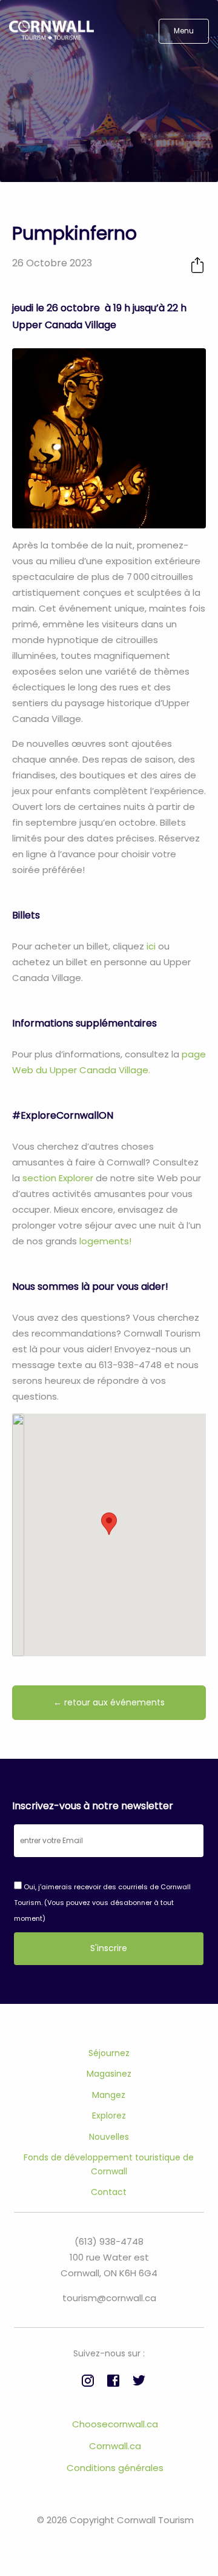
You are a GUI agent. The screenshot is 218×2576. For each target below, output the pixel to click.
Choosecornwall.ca (115, 2424)
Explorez (109, 2116)
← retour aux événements (109, 1702)
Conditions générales (115, 2468)
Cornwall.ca (115, 2446)
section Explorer (58, 1178)
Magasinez (109, 2074)
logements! (104, 1241)
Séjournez (109, 2053)
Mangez (109, 2095)
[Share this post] (197, 265)
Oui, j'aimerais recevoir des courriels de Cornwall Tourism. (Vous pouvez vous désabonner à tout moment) (102, 1903)
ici (150, 946)
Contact (109, 2192)
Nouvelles (109, 2137)
